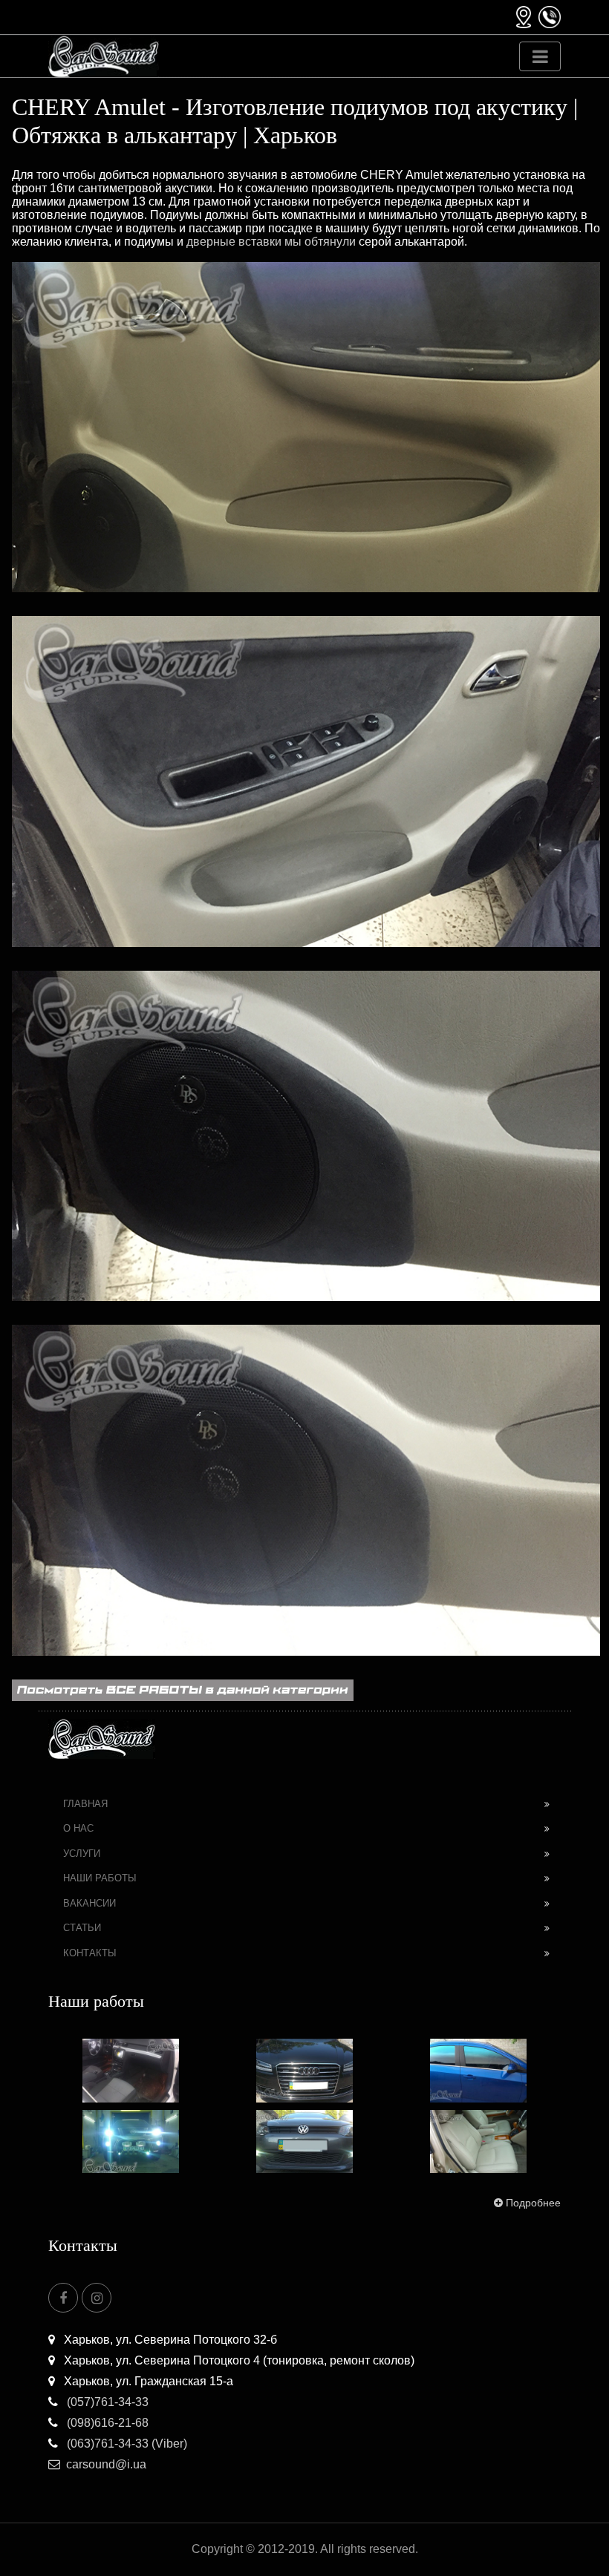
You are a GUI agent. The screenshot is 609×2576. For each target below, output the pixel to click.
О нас (78, 1828)
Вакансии (89, 1903)
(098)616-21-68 (106, 2423)
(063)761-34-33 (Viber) (126, 2444)
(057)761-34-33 (106, 2402)
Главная (85, 1804)
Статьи (82, 1928)
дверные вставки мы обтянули (271, 242)
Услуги (82, 1854)
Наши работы (100, 1878)
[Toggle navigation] (540, 56)
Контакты (90, 1953)
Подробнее (533, 2203)
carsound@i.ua (106, 2464)
